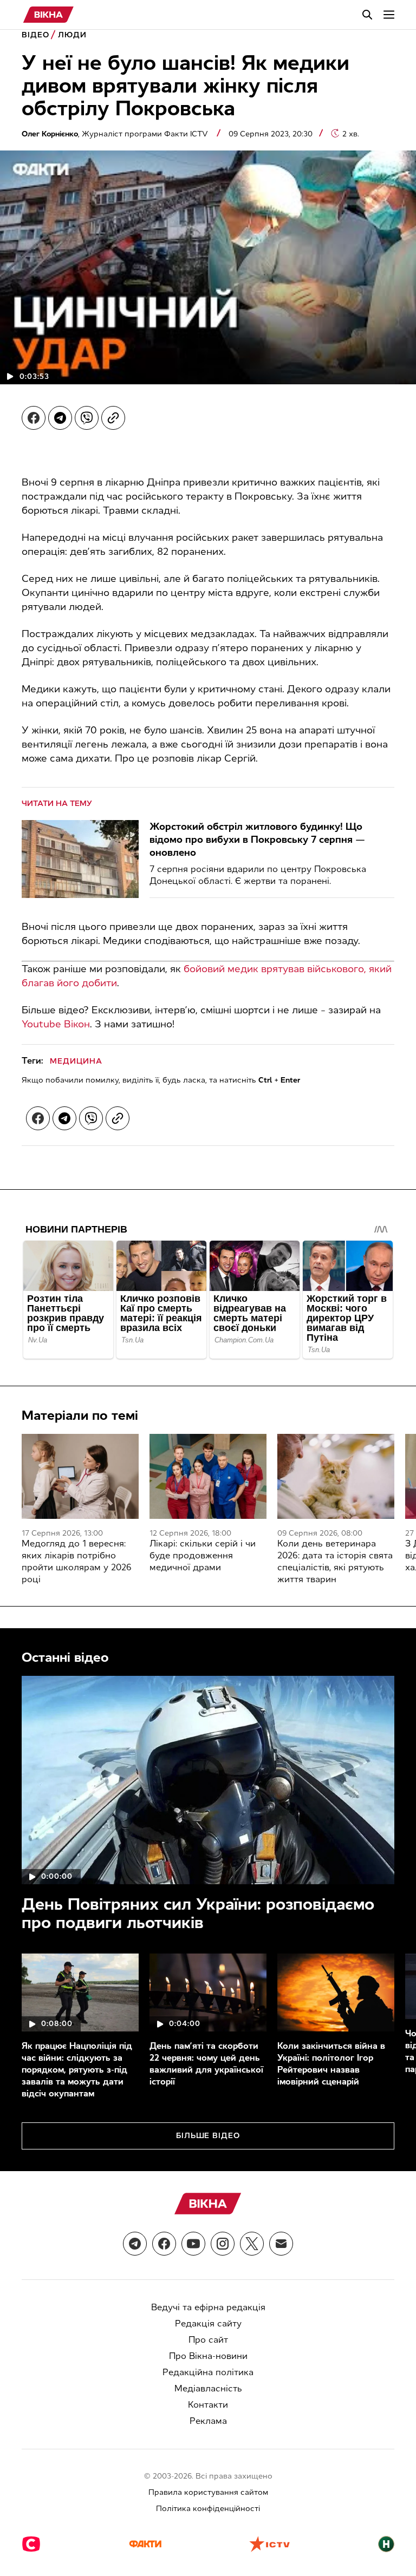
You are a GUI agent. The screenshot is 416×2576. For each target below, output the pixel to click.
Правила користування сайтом (208, 2492)
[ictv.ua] (269, 2545)
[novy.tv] (386, 2545)
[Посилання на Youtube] (193, 2244)
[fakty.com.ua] (145, 2545)
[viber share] (87, 418)
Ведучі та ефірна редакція (208, 2307)
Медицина (76, 1061)
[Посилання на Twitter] (252, 2244)
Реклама (208, 2421)
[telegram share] (60, 418)
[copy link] (113, 418)
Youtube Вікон (56, 1024)
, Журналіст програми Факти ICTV (116, 134)
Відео (35, 35)
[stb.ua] (31, 2545)
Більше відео (208, 2136)
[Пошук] (367, 15)
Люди (72, 35)
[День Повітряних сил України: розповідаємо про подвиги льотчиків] (208, 1780)
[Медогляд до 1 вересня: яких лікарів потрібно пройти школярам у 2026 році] (80, 1476)
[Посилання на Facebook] (164, 2244)
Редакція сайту (208, 2323)
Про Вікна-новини (208, 2356)
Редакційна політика (208, 2372)
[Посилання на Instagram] (223, 2244)
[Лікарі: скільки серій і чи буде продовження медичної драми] (208, 1476)
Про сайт (208, 2340)
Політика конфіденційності (208, 2509)
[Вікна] (48, 15)
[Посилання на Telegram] (135, 2244)
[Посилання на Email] (281, 2244)
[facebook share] (34, 418)
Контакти (208, 2405)
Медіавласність (208, 2388)
